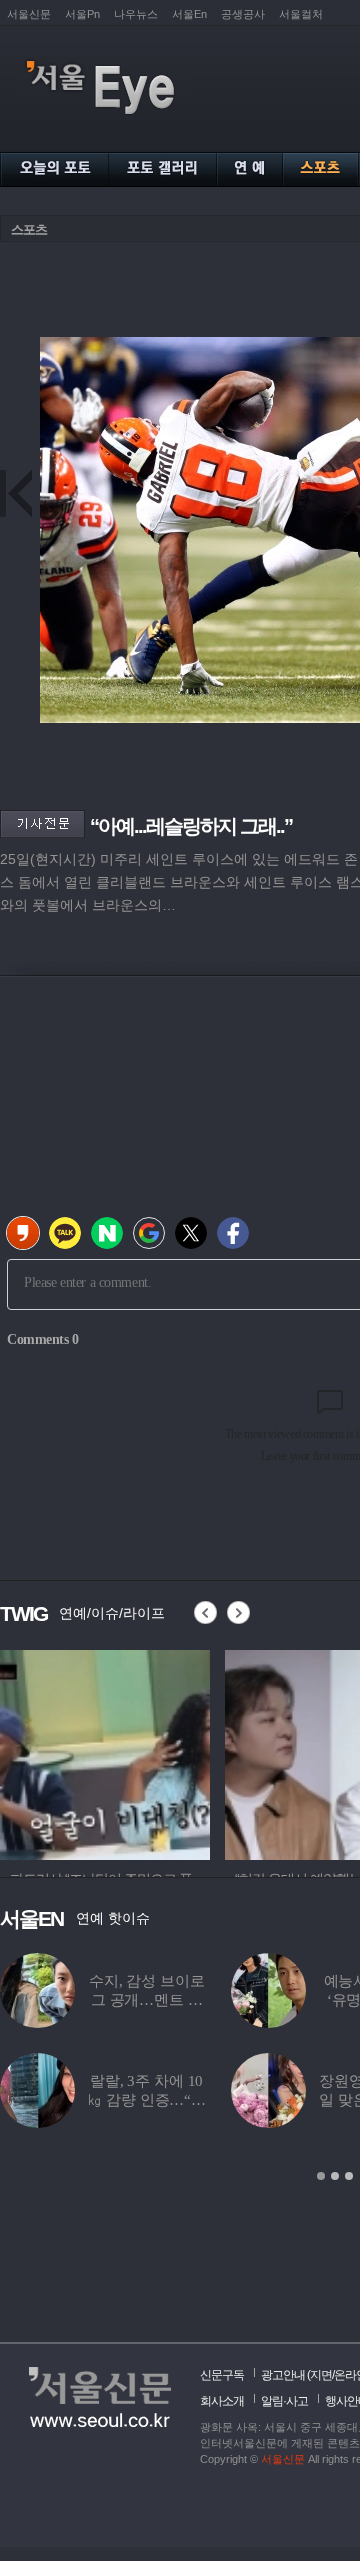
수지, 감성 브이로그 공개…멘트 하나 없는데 (147, 2000)
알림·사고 (284, 2401)
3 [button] (349, 2176)
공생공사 (243, 14)
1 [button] (321, 2176)
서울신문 (29, 14)
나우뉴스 (136, 14)
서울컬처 (301, 14)
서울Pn (82, 14)
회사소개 (222, 2401)
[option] (105, 1752)
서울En (189, 14)
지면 (321, 2375)
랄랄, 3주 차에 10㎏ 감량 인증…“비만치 (146, 2100)
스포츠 (29, 229)
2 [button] (335, 2176)
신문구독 (222, 2375)
